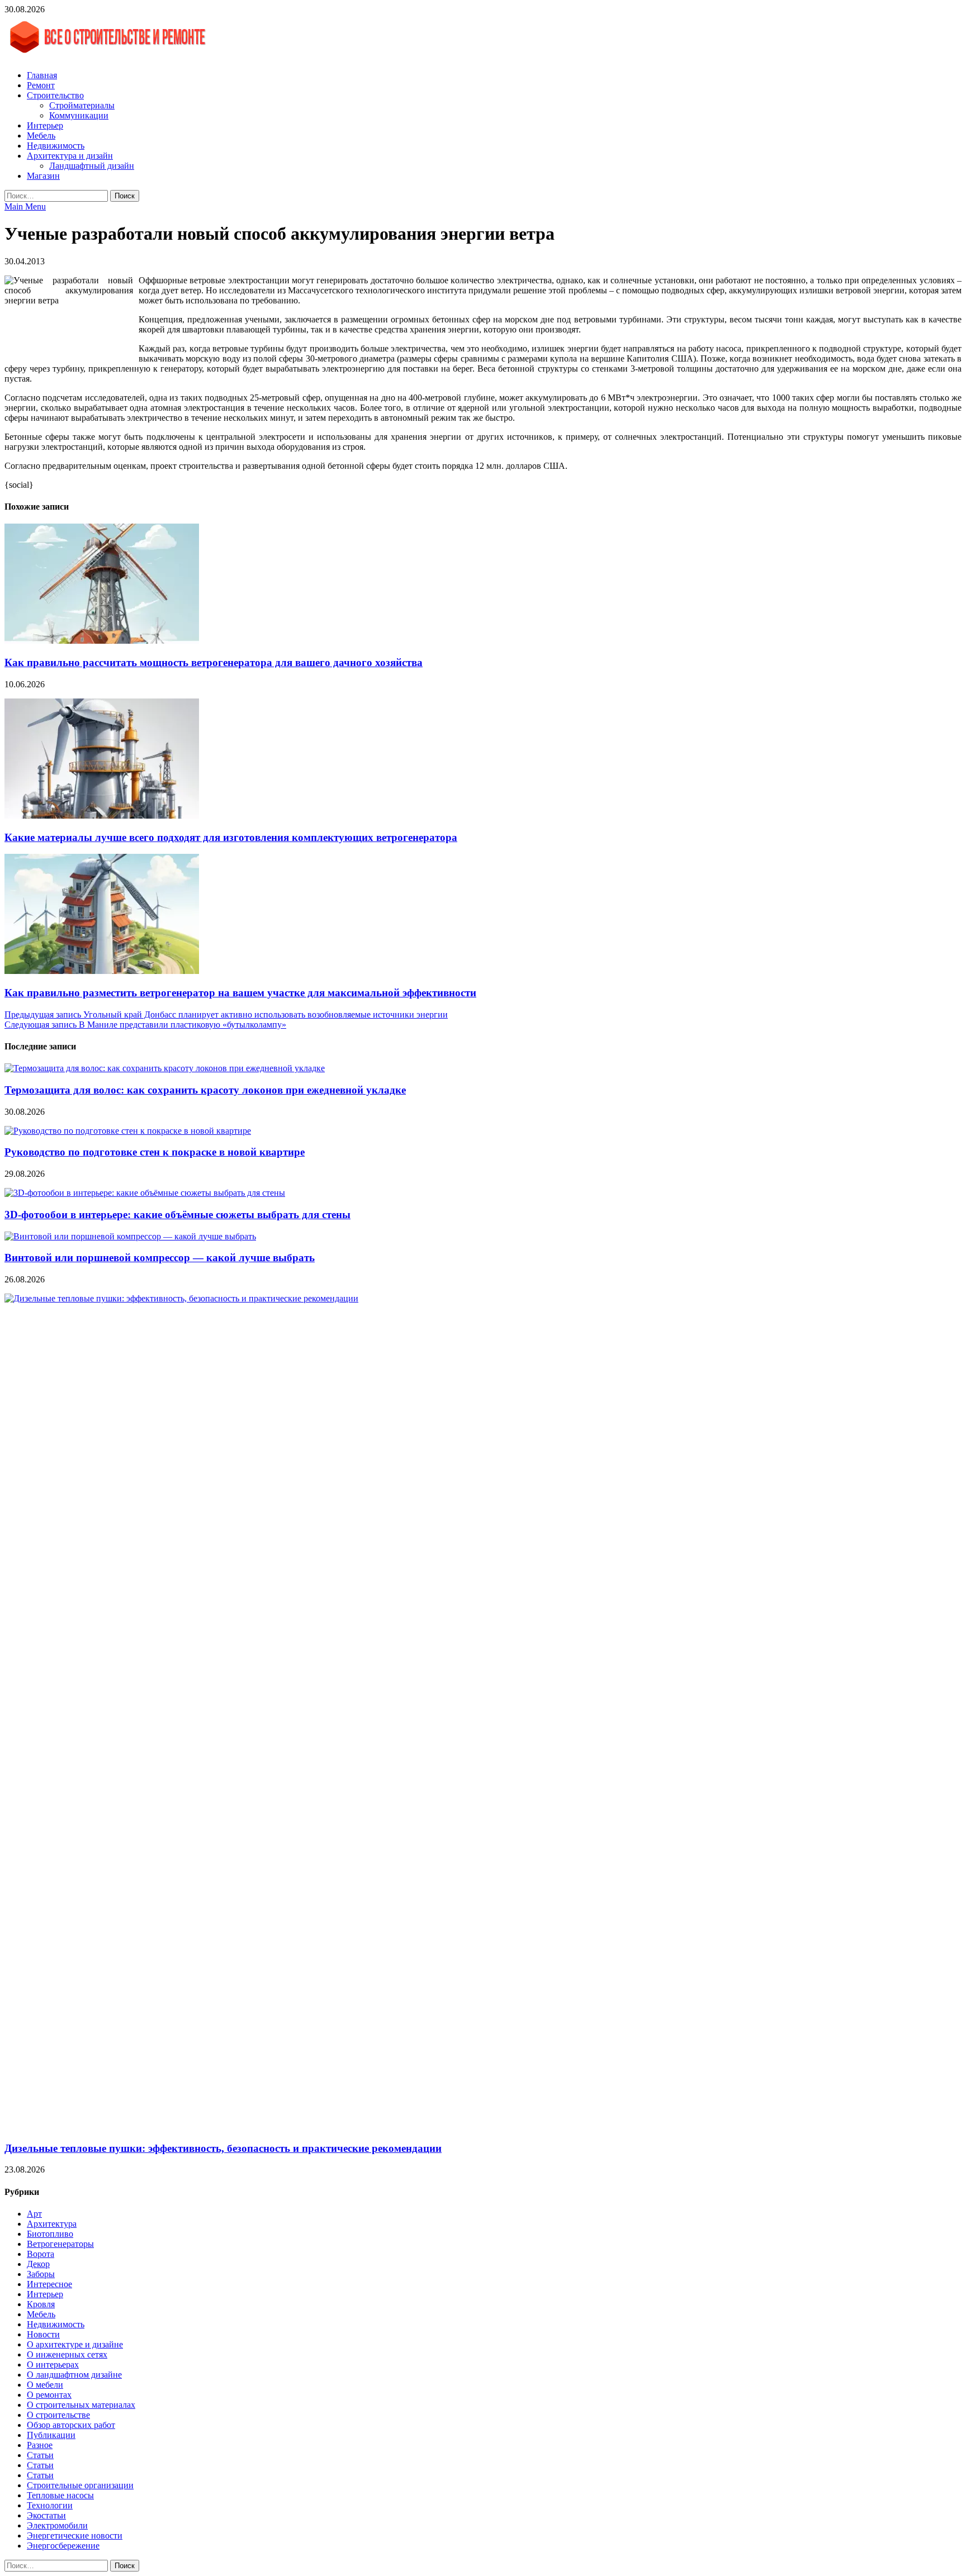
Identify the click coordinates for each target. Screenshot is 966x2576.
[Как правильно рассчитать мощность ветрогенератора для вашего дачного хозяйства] (102, 641)
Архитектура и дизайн (70, 156)
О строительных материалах (81, 2405)
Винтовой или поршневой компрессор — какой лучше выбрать (160, 1258)
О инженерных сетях (67, 2354)
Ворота (41, 2254)
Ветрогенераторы (60, 2244)
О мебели (45, 2385)
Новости (43, 2334)
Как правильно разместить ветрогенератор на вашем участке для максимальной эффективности (240, 993)
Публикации (51, 2435)
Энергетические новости (75, 2535)
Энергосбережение (63, 2546)
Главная (42, 75)
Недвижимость (56, 146)
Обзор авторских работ (71, 2425)
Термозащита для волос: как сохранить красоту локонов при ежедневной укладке (205, 1090)
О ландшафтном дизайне (74, 2375)
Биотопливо (50, 2234)
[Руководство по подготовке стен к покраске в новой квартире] (128, 1131)
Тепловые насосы (60, 2495)
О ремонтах (49, 2395)
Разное (40, 2445)
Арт (34, 2214)
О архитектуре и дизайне (75, 2344)
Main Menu (25, 206)
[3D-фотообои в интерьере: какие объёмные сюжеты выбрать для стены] (145, 1193)
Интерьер (45, 125)
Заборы (41, 2274)
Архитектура (52, 2224)
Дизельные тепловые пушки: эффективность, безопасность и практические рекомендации (223, 2148)
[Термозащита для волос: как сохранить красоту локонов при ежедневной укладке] (165, 1068)
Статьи (40, 2455)
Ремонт (41, 85)
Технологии (50, 2505)
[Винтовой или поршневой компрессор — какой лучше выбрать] (130, 1236)
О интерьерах (53, 2364)
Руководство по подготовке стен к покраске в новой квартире (155, 1152)
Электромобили (57, 2525)
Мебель (41, 136)
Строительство (55, 95)
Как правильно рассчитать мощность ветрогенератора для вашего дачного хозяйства (214, 662)
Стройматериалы (82, 105)
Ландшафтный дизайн (92, 166)
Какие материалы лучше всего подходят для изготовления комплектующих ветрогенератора (231, 837)
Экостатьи (46, 2515)
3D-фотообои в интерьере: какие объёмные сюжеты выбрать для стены (177, 1215)
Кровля (41, 2304)
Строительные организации (80, 2485)
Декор (38, 2264)
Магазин (43, 176)
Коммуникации (79, 115)
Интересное (49, 2284)
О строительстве (58, 2415)
